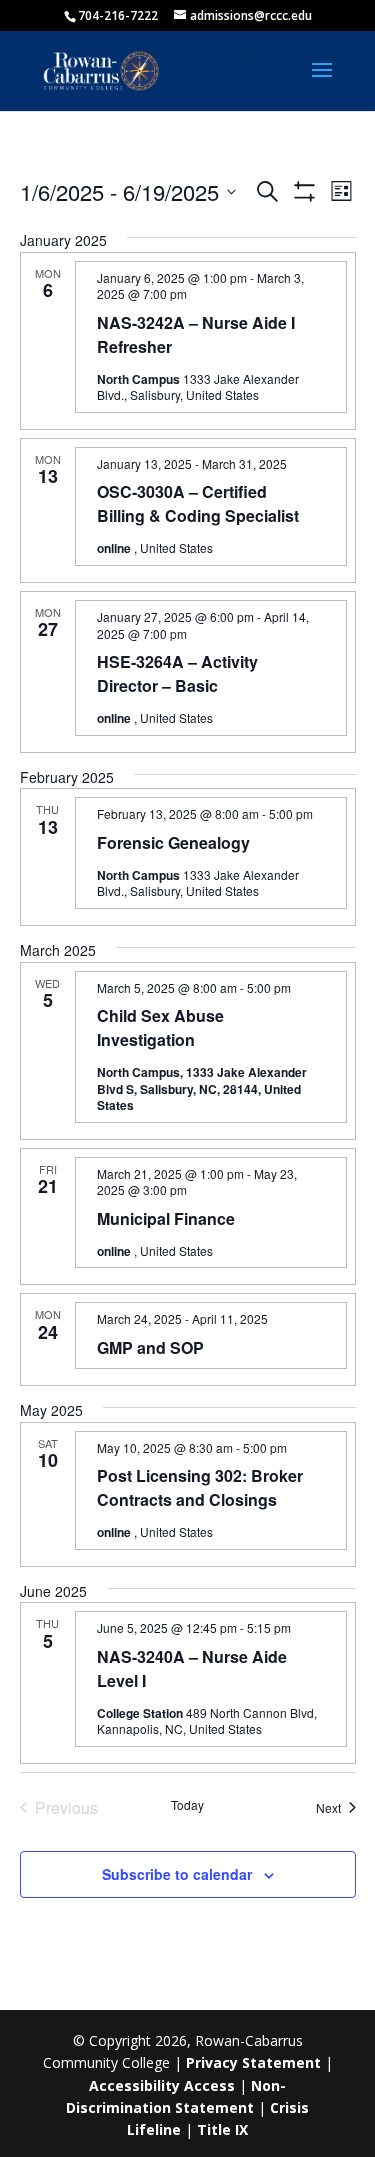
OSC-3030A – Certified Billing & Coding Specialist (198, 503)
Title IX (222, 2129)
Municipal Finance (166, 1218)
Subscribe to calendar (177, 1874)
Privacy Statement (253, 2062)
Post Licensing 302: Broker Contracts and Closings (200, 1487)
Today (187, 1805)
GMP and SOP (150, 1347)
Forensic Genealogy (173, 842)
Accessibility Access (162, 2085)
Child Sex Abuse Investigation (160, 1027)
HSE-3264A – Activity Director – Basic (177, 673)
